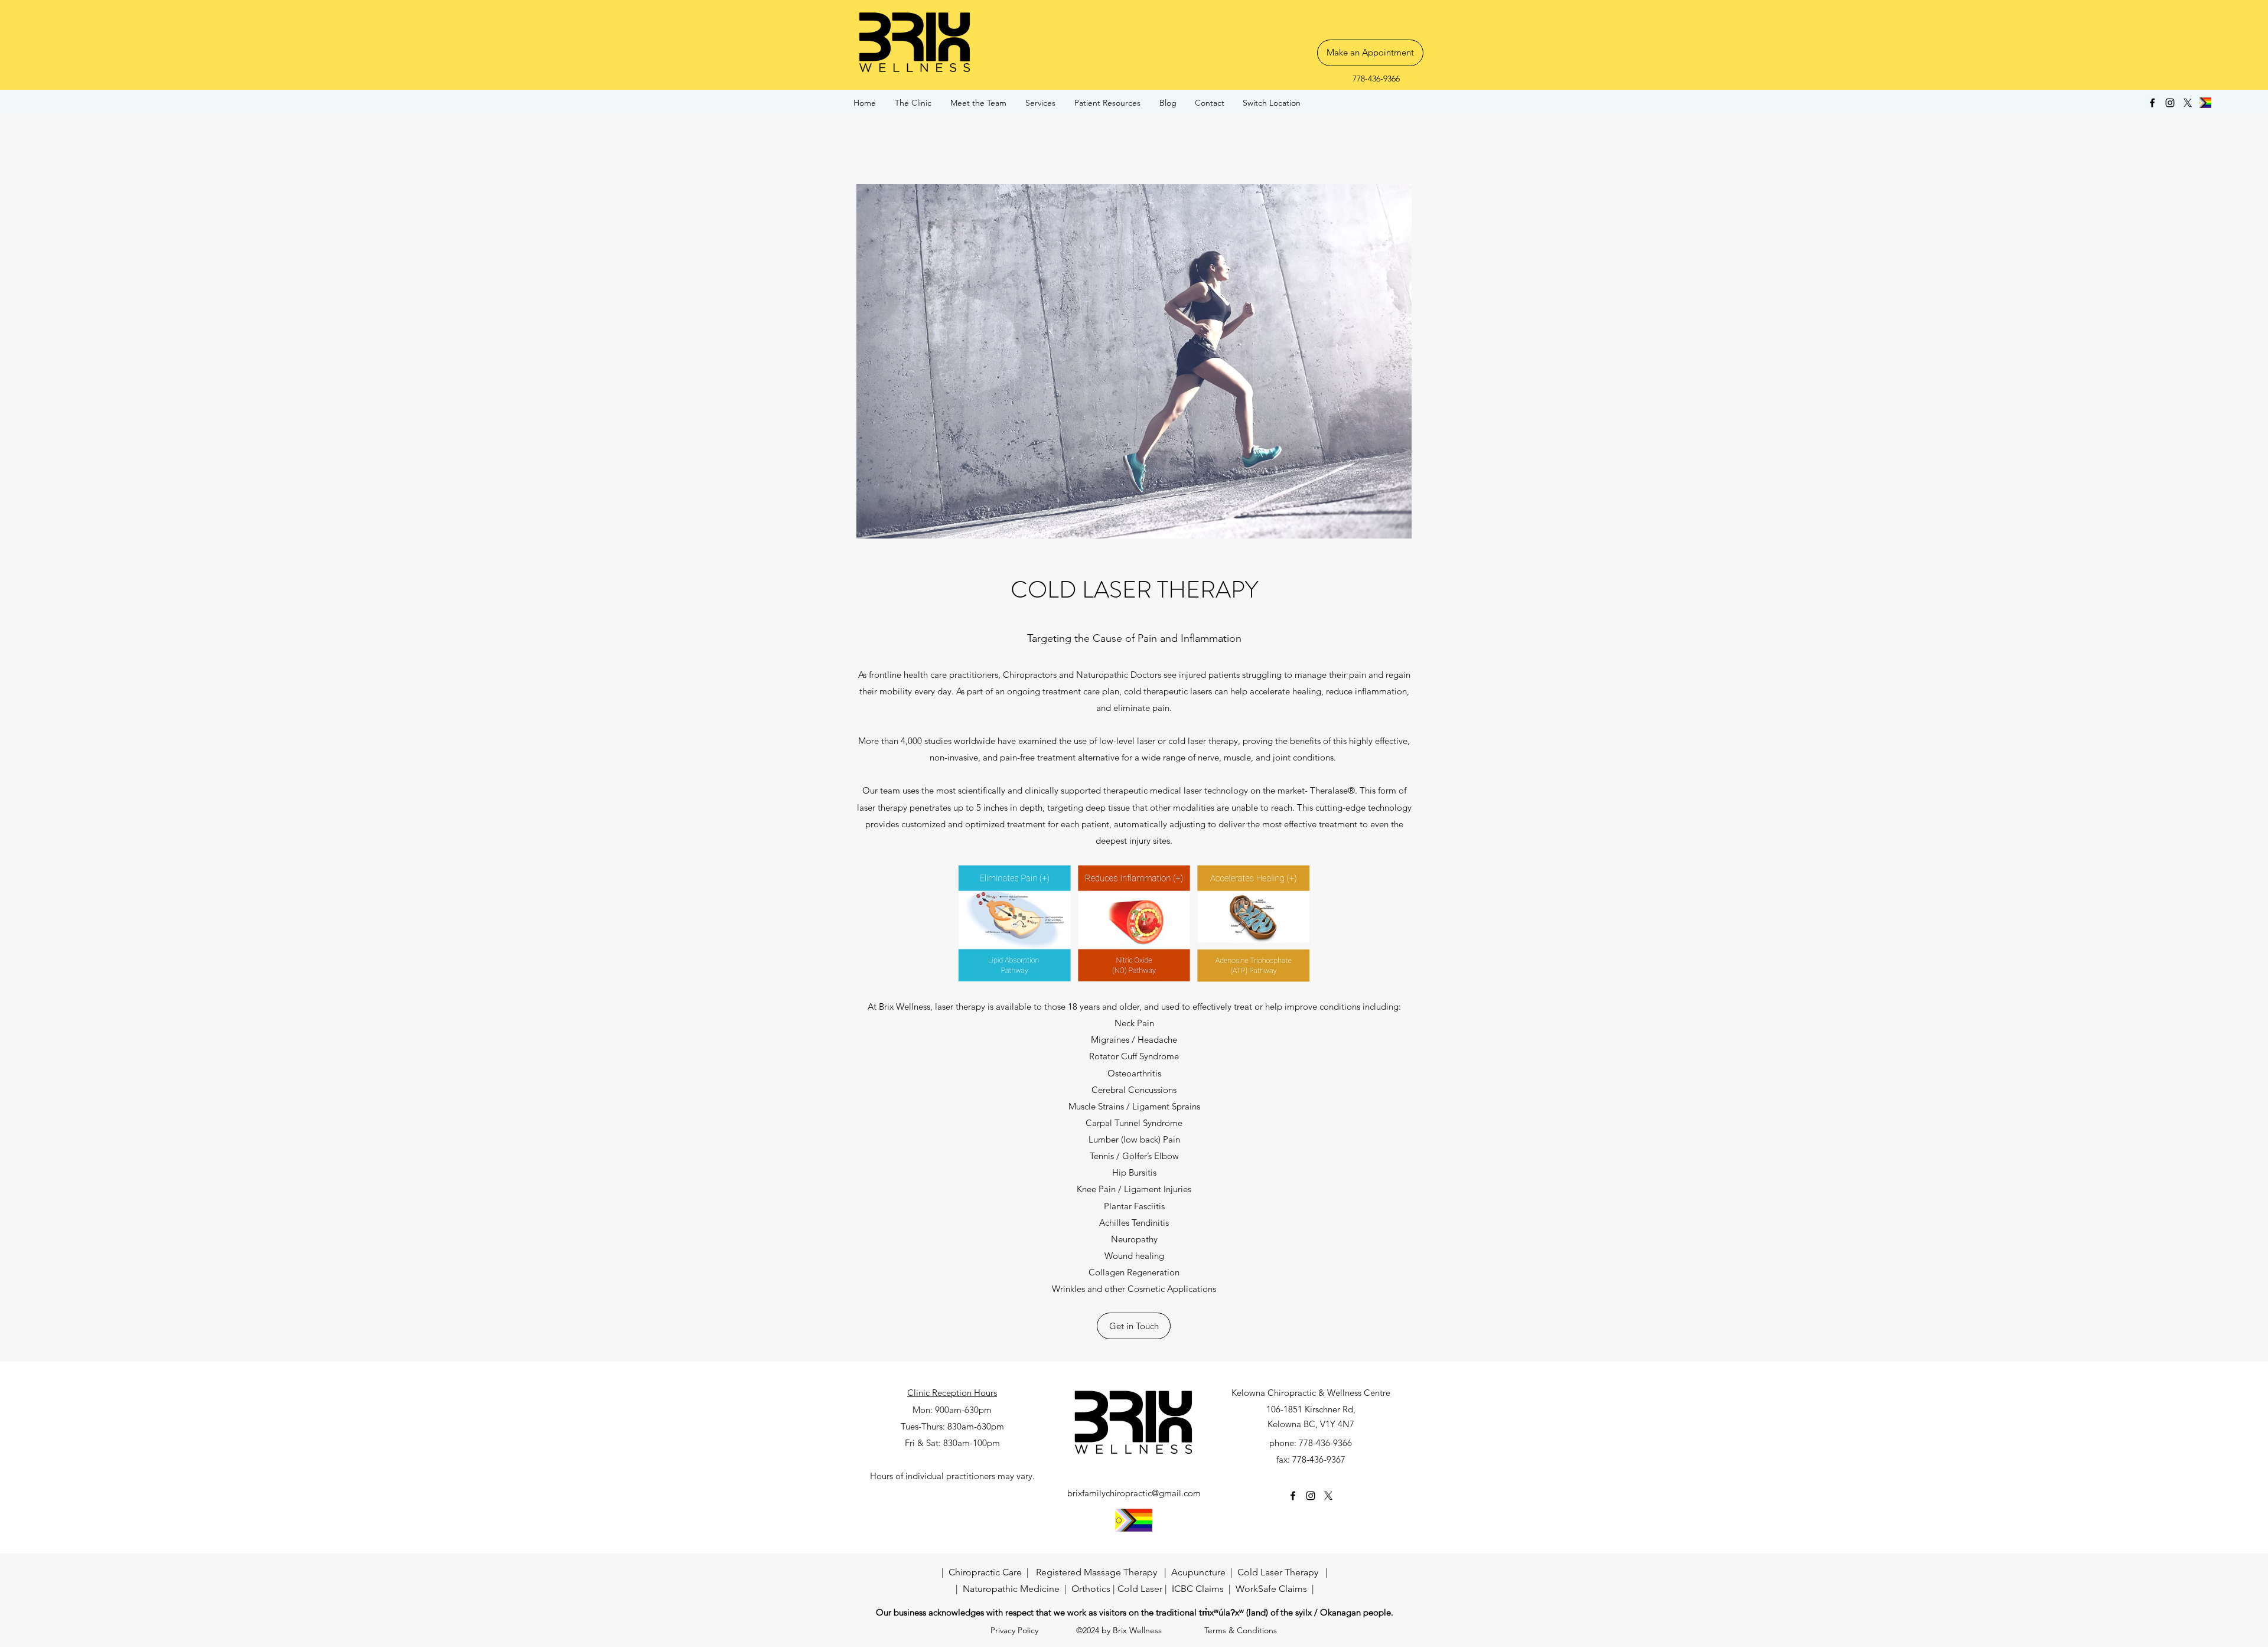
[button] (1108, 103)
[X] (2188, 103)
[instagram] (2170, 103)
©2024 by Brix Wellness (1119, 1630)
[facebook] (2152, 103)
